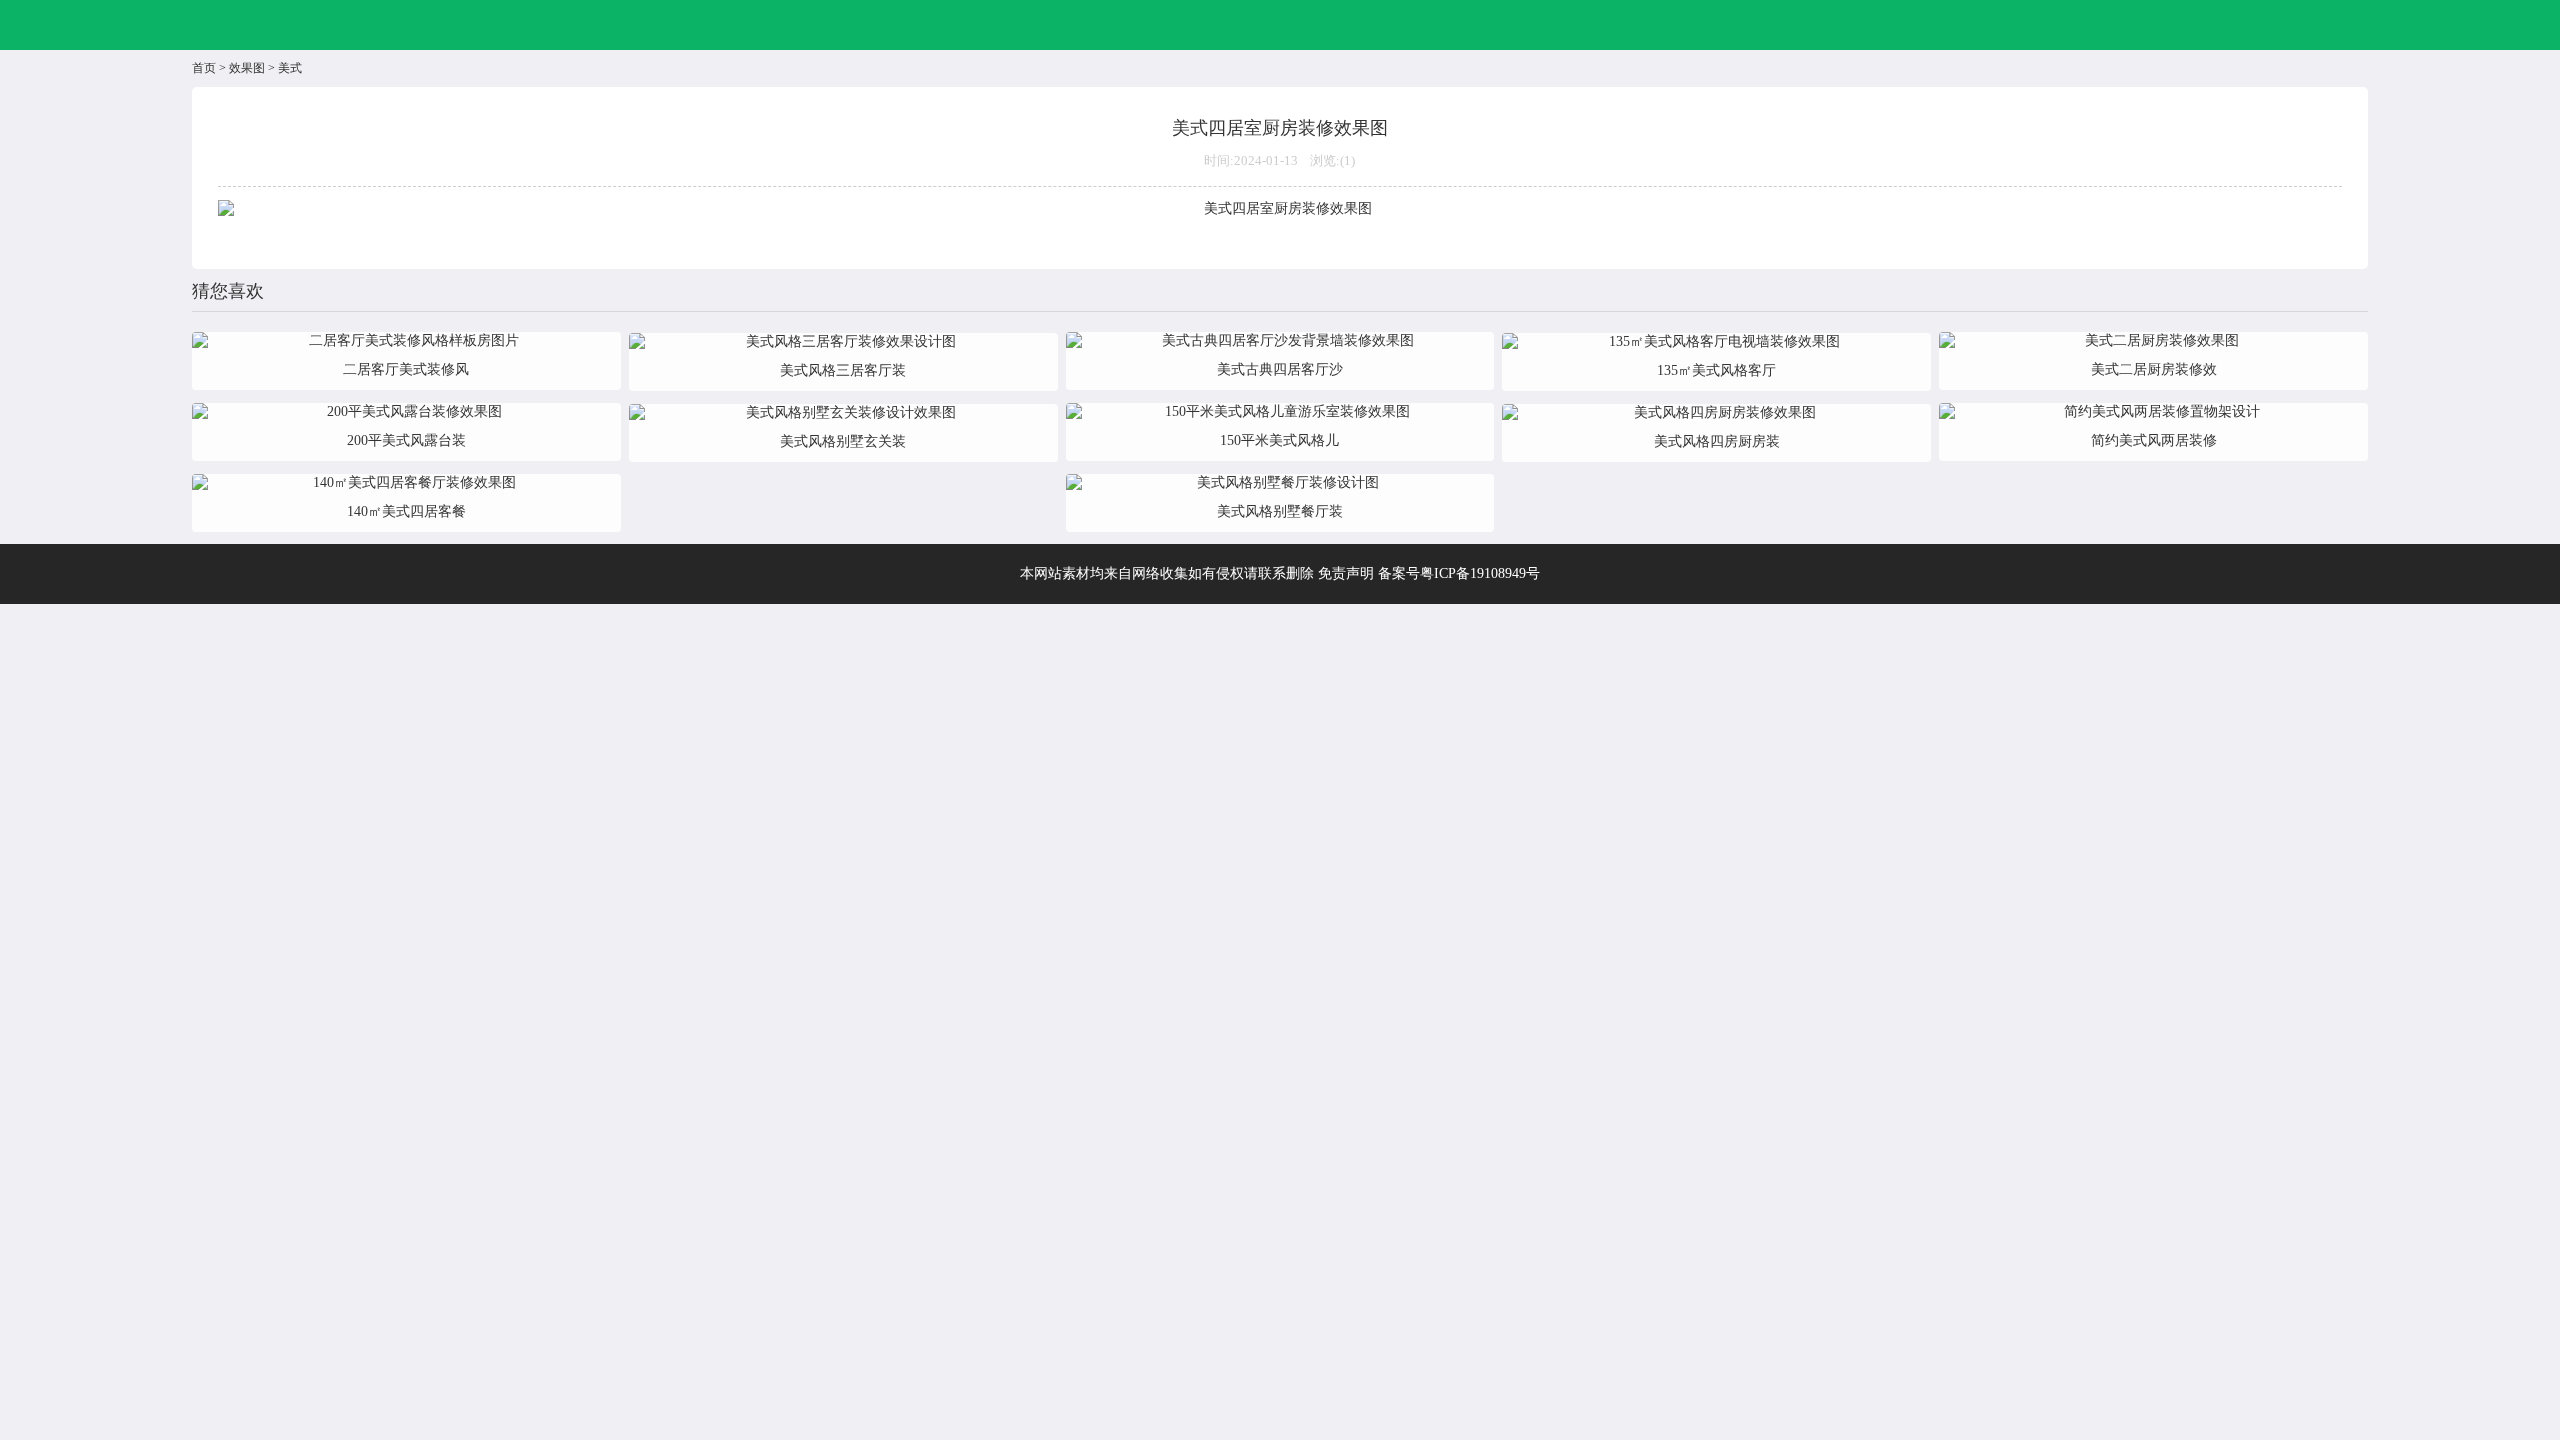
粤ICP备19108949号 (1480, 573)
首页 (204, 68)
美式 (290, 68)
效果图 (247, 68)
